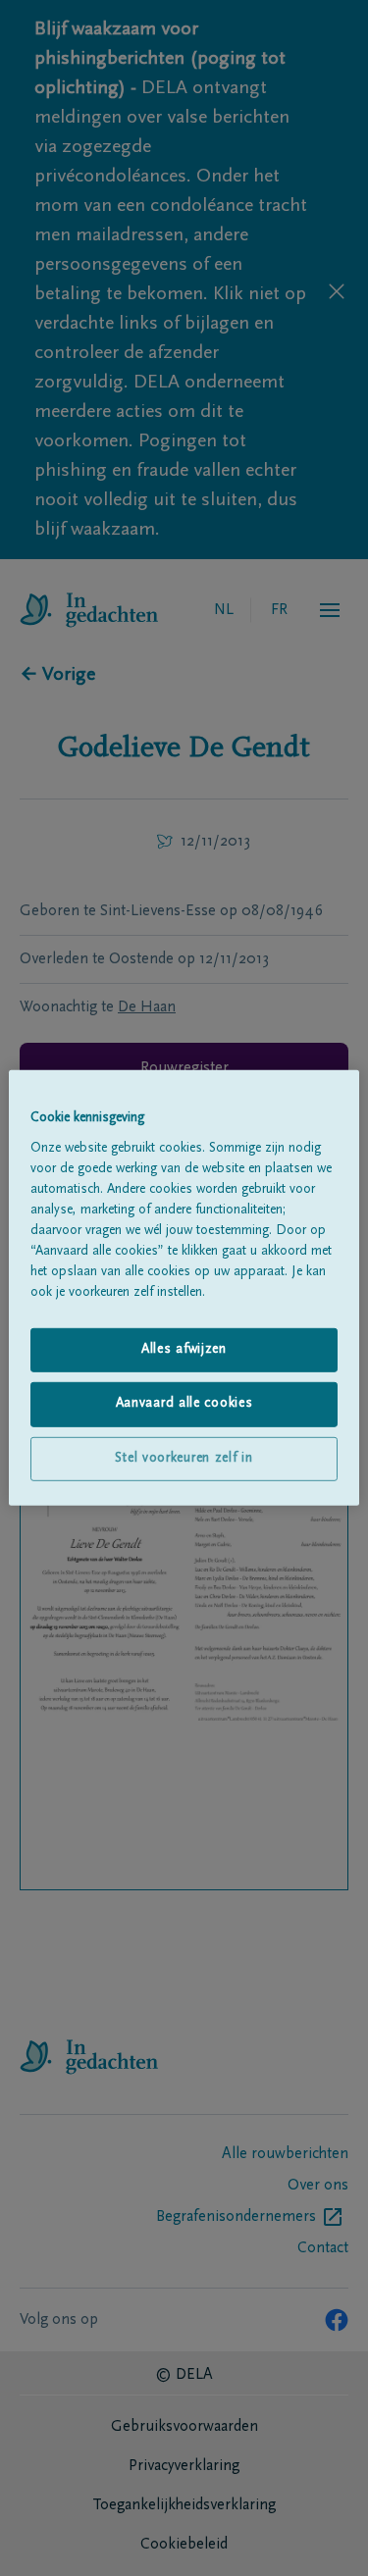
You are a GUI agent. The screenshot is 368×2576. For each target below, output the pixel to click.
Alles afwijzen (184, 1349)
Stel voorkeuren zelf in (184, 1459)
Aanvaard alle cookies (184, 1404)
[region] (184, 1288)
